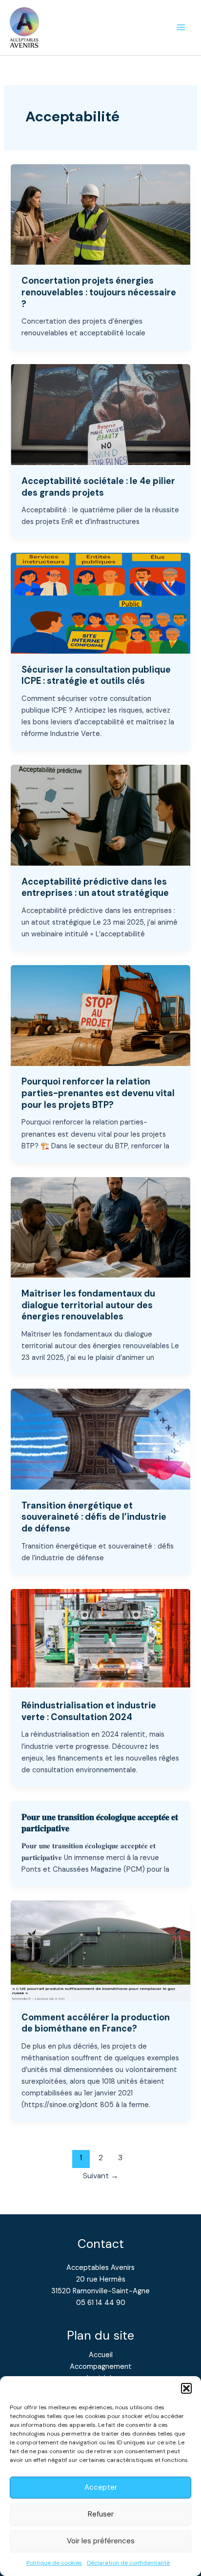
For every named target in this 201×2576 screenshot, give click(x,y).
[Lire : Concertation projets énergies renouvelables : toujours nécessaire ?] (100, 214)
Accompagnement (101, 2367)
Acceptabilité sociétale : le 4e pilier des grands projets (98, 487)
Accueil (101, 2355)
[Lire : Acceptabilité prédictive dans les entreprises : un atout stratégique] (100, 815)
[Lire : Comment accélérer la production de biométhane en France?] (100, 1950)
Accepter (101, 2487)
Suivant (101, 2176)
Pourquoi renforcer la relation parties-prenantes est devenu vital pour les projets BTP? (98, 1093)
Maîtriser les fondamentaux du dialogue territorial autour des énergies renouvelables (88, 1305)
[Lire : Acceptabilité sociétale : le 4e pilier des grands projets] (100, 414)
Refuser (101, 2514)
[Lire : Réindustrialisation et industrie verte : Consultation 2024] (100, 1639)
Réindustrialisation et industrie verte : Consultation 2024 (89, 1711)
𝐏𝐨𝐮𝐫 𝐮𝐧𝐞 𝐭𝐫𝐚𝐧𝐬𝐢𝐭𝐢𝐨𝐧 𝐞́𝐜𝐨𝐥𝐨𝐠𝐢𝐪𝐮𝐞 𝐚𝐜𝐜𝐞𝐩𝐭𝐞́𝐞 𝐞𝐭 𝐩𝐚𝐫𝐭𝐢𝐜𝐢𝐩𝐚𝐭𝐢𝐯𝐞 (100, 1823)
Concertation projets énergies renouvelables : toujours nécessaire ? (99, 292)
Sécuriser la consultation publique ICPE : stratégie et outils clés (96, 676)
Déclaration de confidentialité (128, 2563)
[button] (186, 2388)
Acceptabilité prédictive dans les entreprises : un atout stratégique (95, 888)
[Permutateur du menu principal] (181, 28)
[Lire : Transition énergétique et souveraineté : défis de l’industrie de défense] (100, 1439)
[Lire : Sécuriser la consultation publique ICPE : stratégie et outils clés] (100, 603)
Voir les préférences (101, 2541)
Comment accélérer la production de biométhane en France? (96, 2023)
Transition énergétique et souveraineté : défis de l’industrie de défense (94, 1517)
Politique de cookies (54, 2563)
